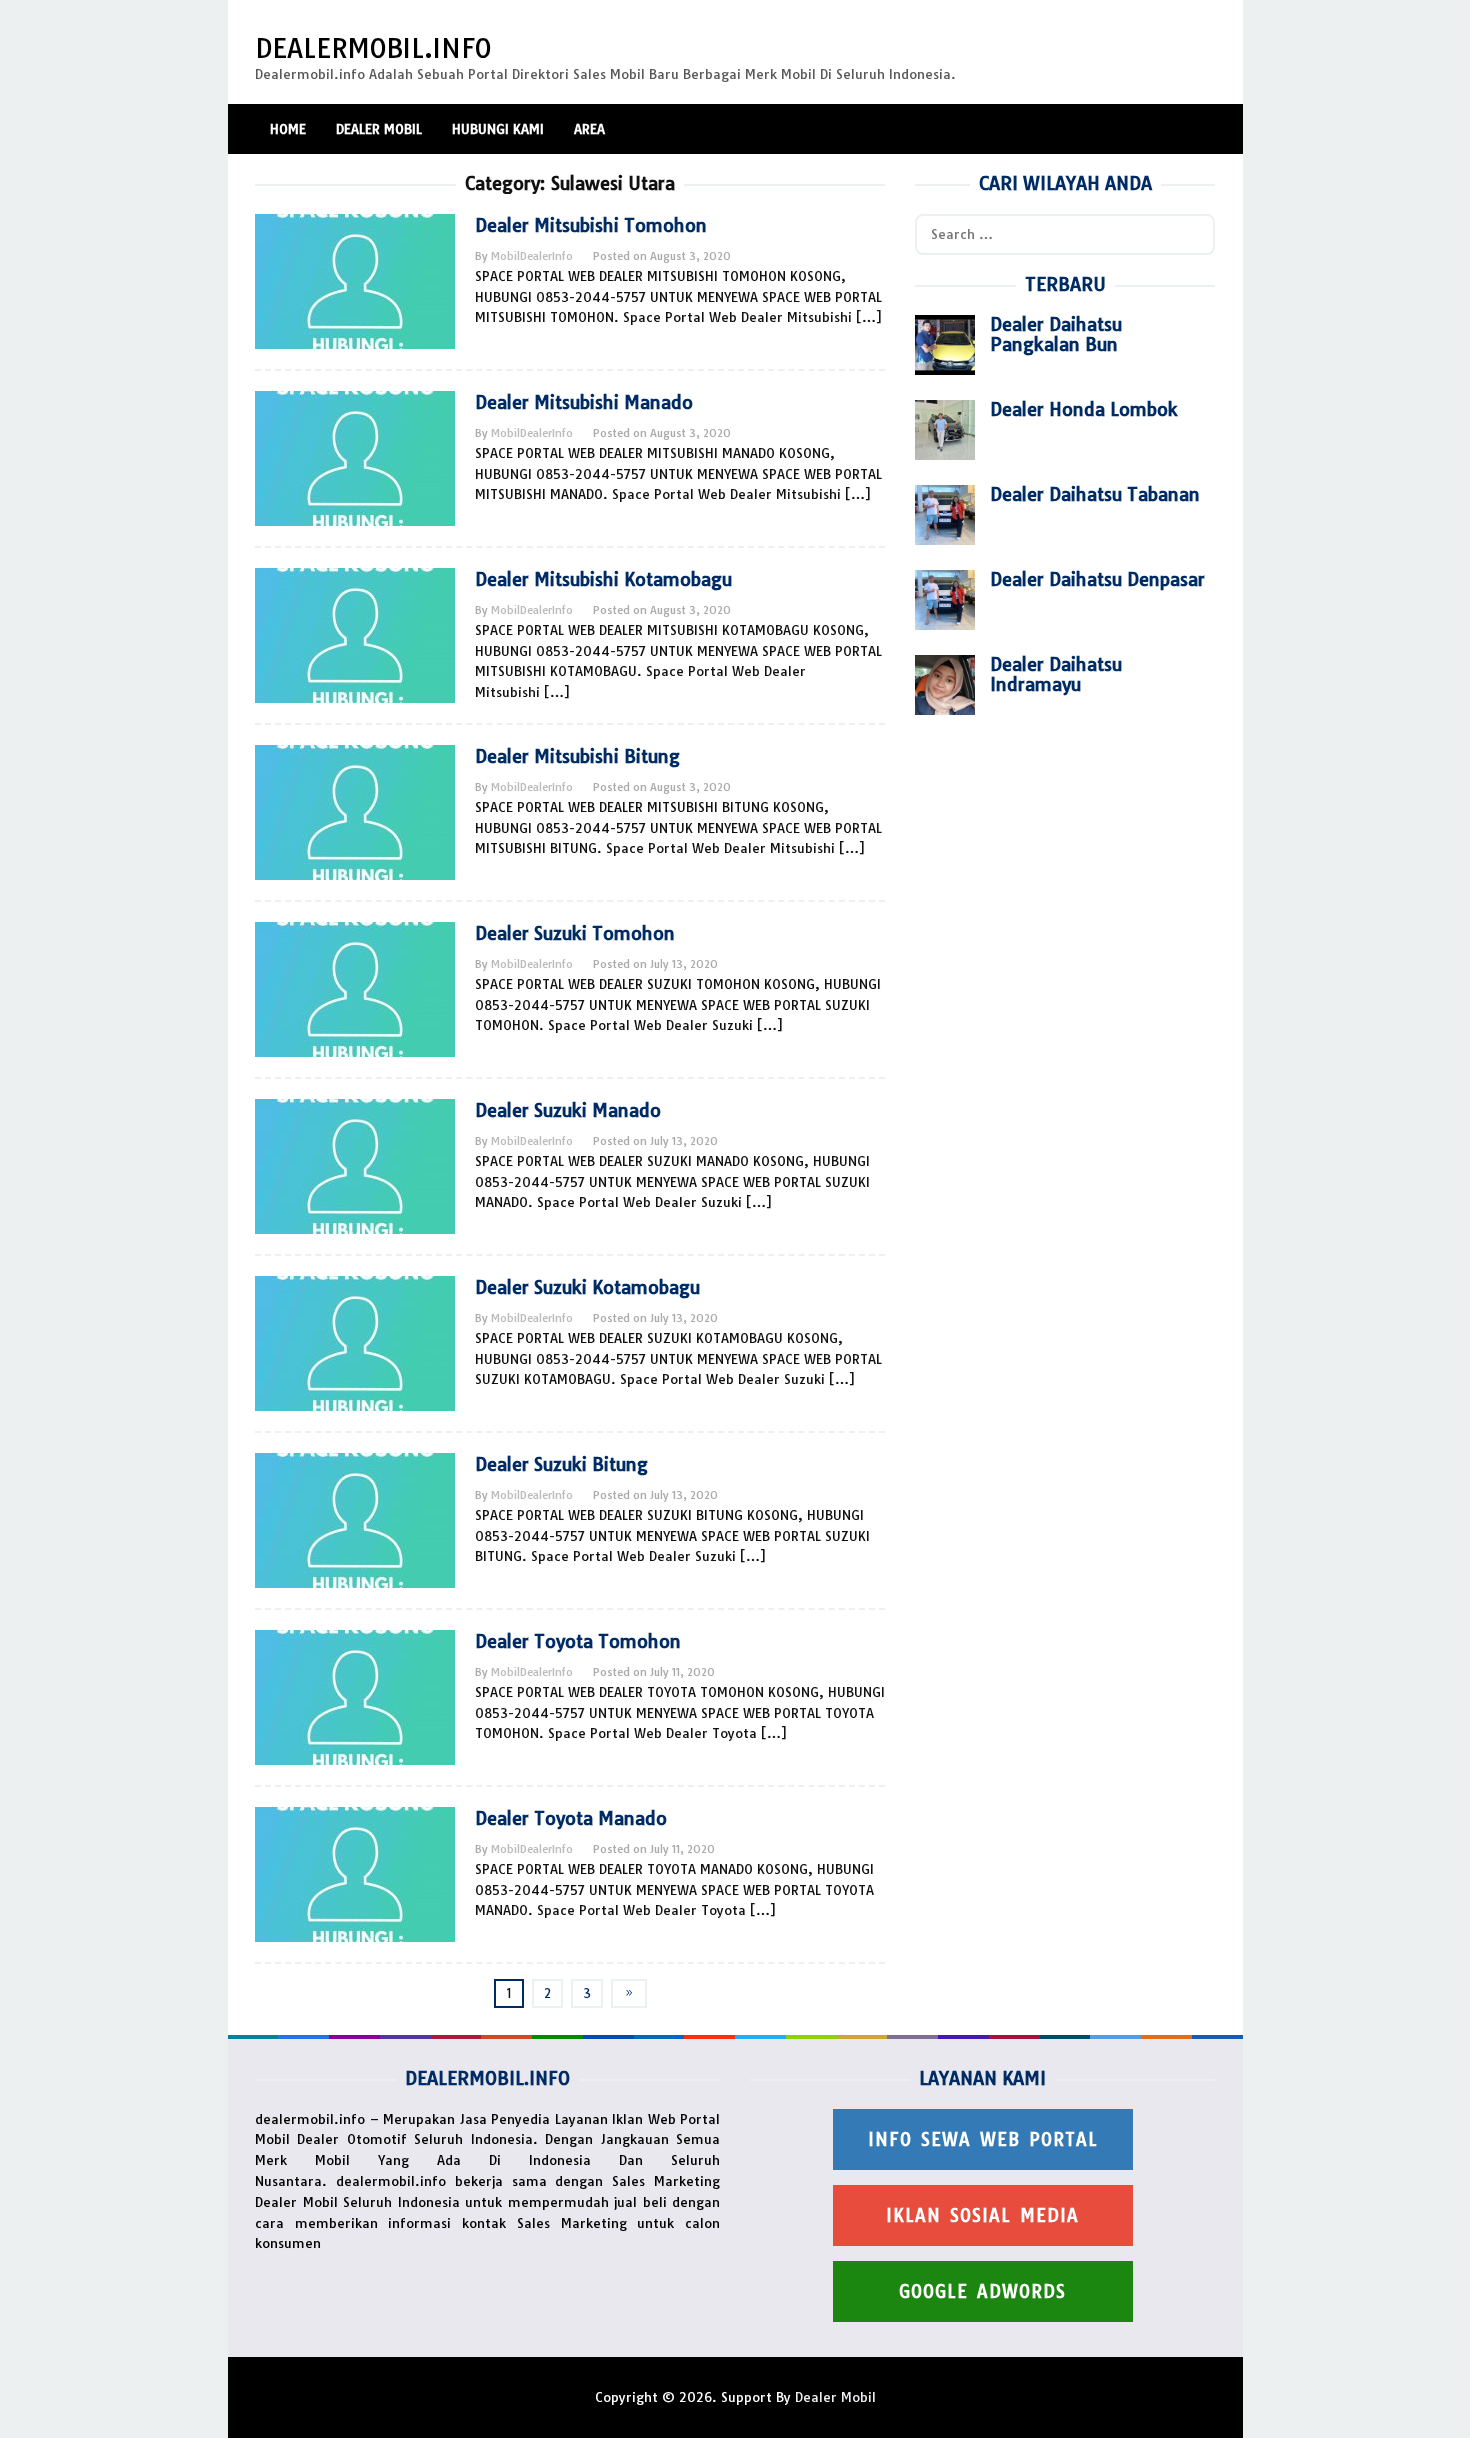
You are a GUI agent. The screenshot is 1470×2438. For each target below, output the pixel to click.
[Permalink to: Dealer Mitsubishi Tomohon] (355, 280)
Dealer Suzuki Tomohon (575, 933)
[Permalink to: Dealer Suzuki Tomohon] (355, 988)
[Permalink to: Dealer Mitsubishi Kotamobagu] (355, 634)
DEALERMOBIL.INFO (373, 48)
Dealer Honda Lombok (1084, 409)
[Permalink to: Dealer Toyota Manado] (355, 1873)
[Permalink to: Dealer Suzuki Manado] (355, 1165)
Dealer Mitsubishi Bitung (577, 756)
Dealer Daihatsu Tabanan (1095, 494)
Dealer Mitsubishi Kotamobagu (603, 579)
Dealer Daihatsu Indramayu (1056, 674)
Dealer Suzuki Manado (568, 1110)
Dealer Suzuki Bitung (561, 1464)
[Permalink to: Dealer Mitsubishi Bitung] (355, 811)
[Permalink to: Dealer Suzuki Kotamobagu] (355, 1342)
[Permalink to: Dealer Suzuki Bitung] (355, 1519)
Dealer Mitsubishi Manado (584, 402)
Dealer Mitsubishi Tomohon (591, 225)
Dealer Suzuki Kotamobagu (587, 1287)
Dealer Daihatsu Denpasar (1097, 579)
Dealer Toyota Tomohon (578, 1641)
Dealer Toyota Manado (571, 1818)
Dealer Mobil (835, 2397)
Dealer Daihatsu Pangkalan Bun (1056, 334)
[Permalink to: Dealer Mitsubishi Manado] (355, 457)
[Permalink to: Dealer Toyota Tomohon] (355, 1696)
